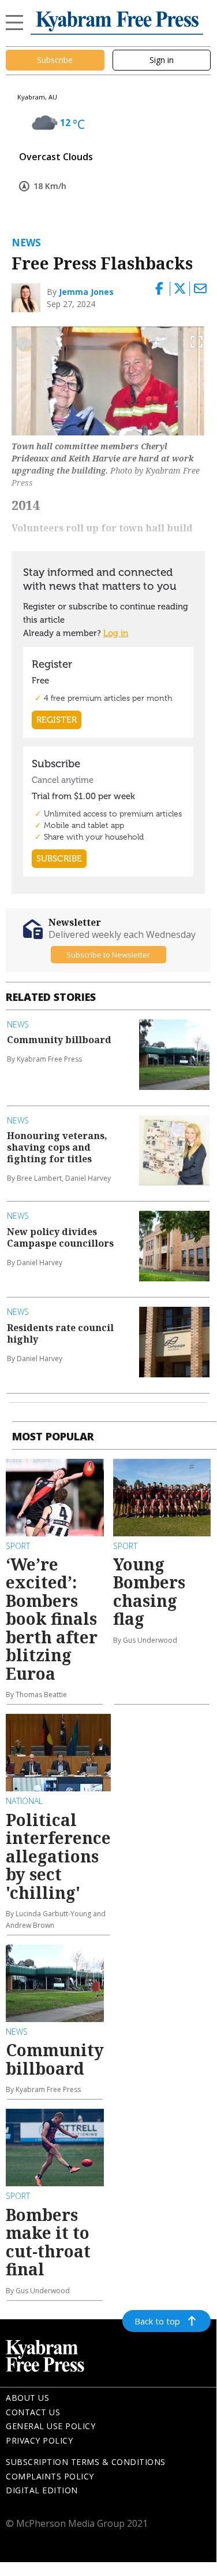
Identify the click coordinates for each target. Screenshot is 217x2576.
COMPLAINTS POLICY (50, 2476)
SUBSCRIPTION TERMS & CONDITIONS (86, 2462)
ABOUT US (27, 2398)
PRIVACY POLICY (39, 2440)
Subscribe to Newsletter (108, 955)
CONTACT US (33, 2412)
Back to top (157, 2321)
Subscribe (55, 60)
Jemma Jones (86, 292)
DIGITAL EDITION (42, 2490)
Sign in (162, 60)
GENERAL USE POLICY (50, 2426)
